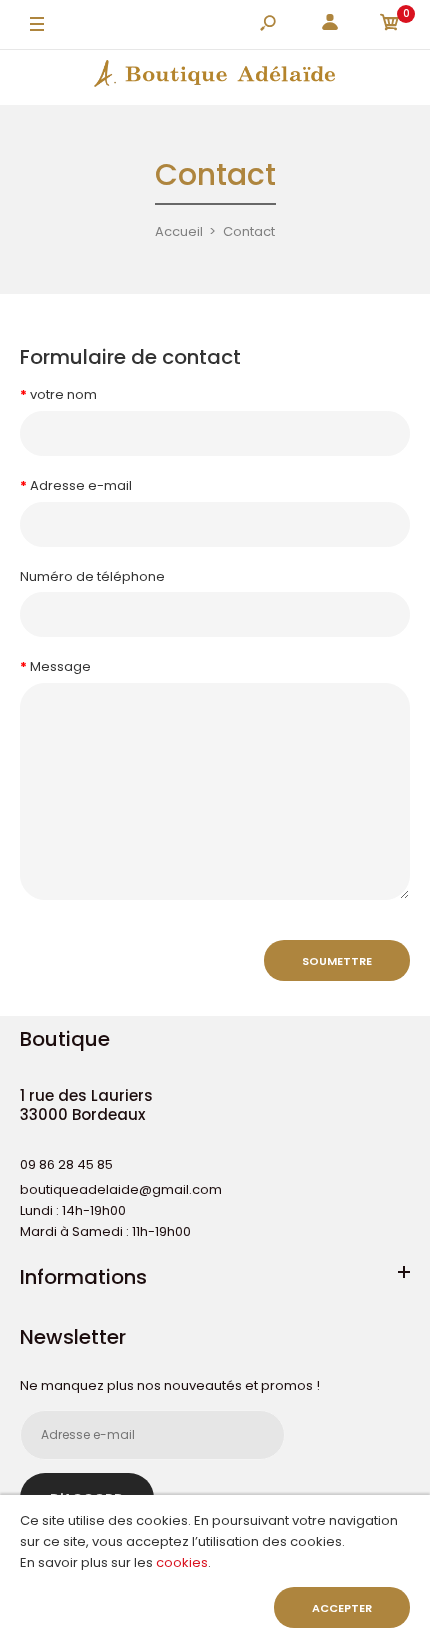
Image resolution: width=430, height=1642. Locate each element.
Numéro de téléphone (92, 576)
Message (60, 666)
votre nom (63, 394)
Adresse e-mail (81, 485)
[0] (390, 25)
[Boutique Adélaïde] (215, 77)
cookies (182, 1562)
